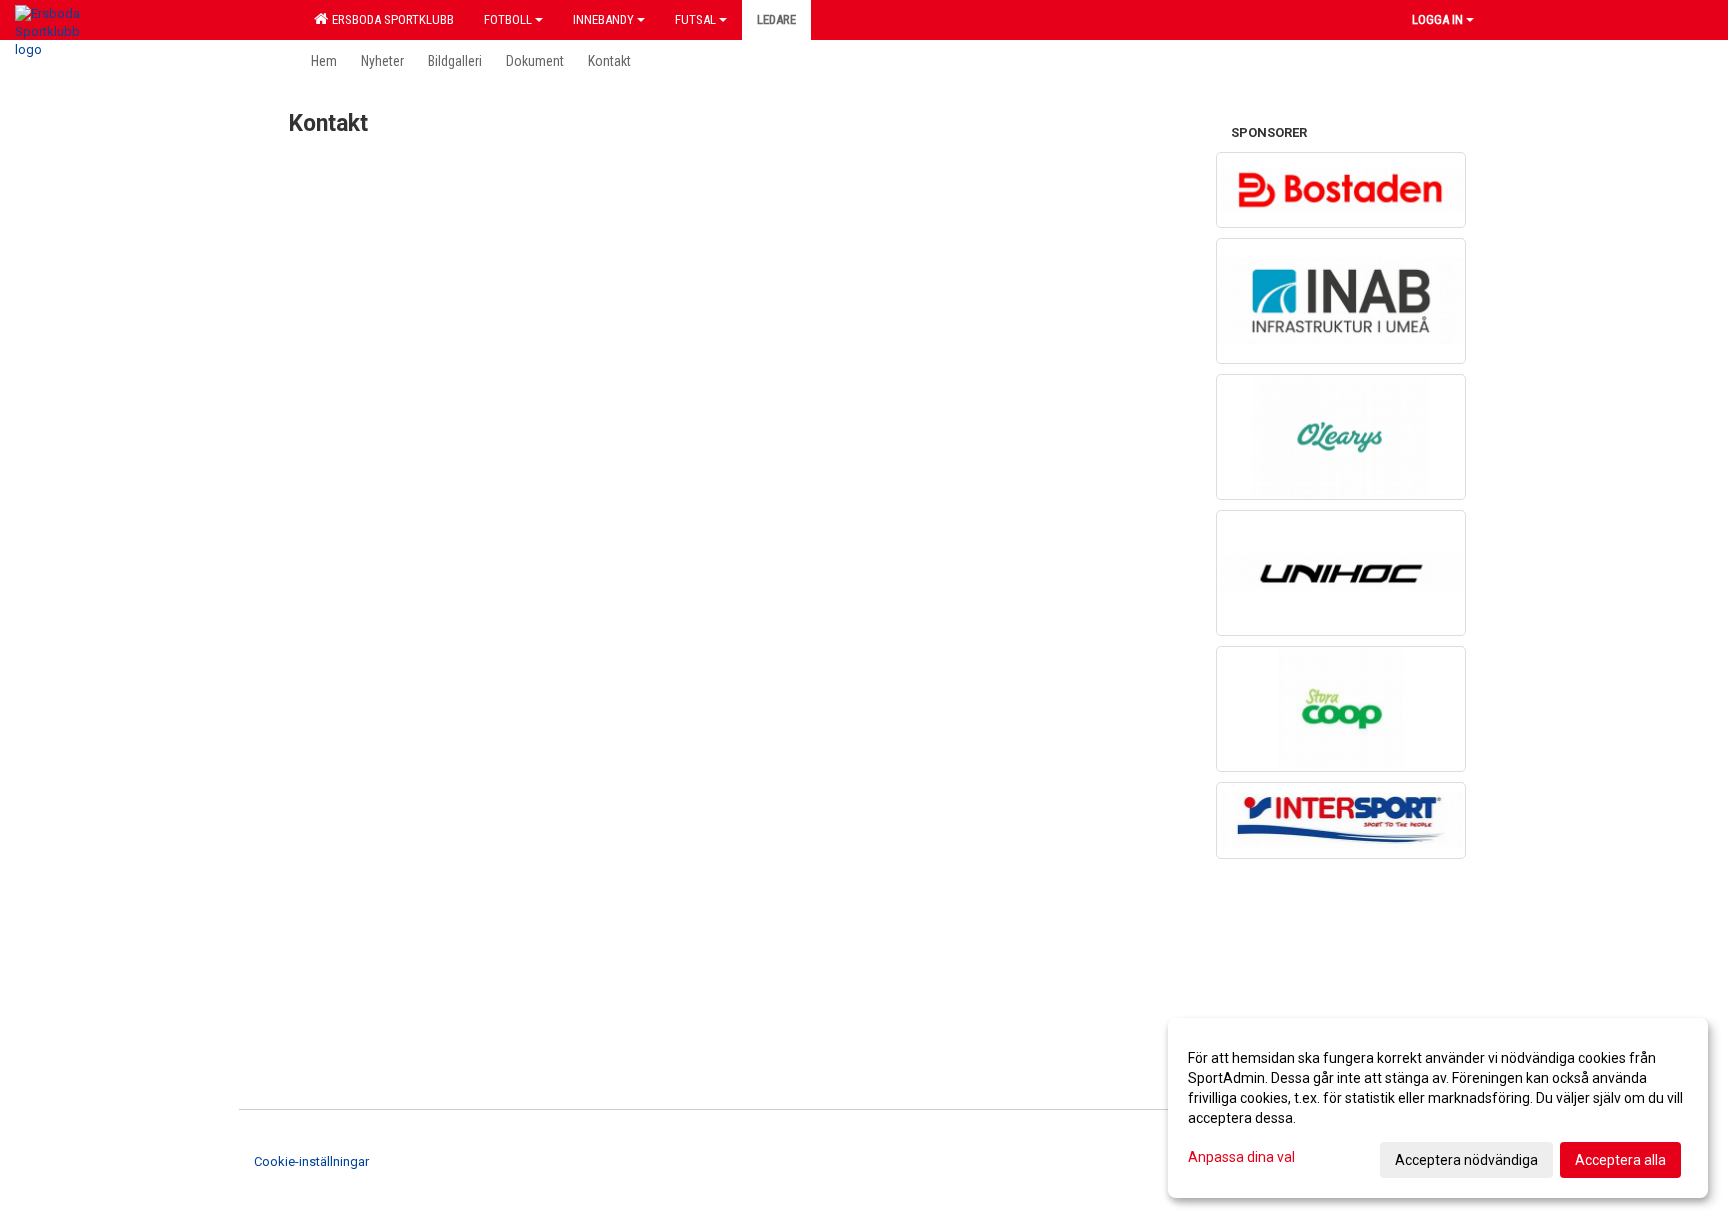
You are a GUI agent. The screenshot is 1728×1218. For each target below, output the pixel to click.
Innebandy (603, 19)
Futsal (695, 19)
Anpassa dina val (1241, 1157)
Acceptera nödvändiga (1466, 1160)
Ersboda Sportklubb (390, 19)
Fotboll (508, 19)
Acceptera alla (1620, 1160)
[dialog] (1438, 1108)
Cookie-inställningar (311, 1161)
